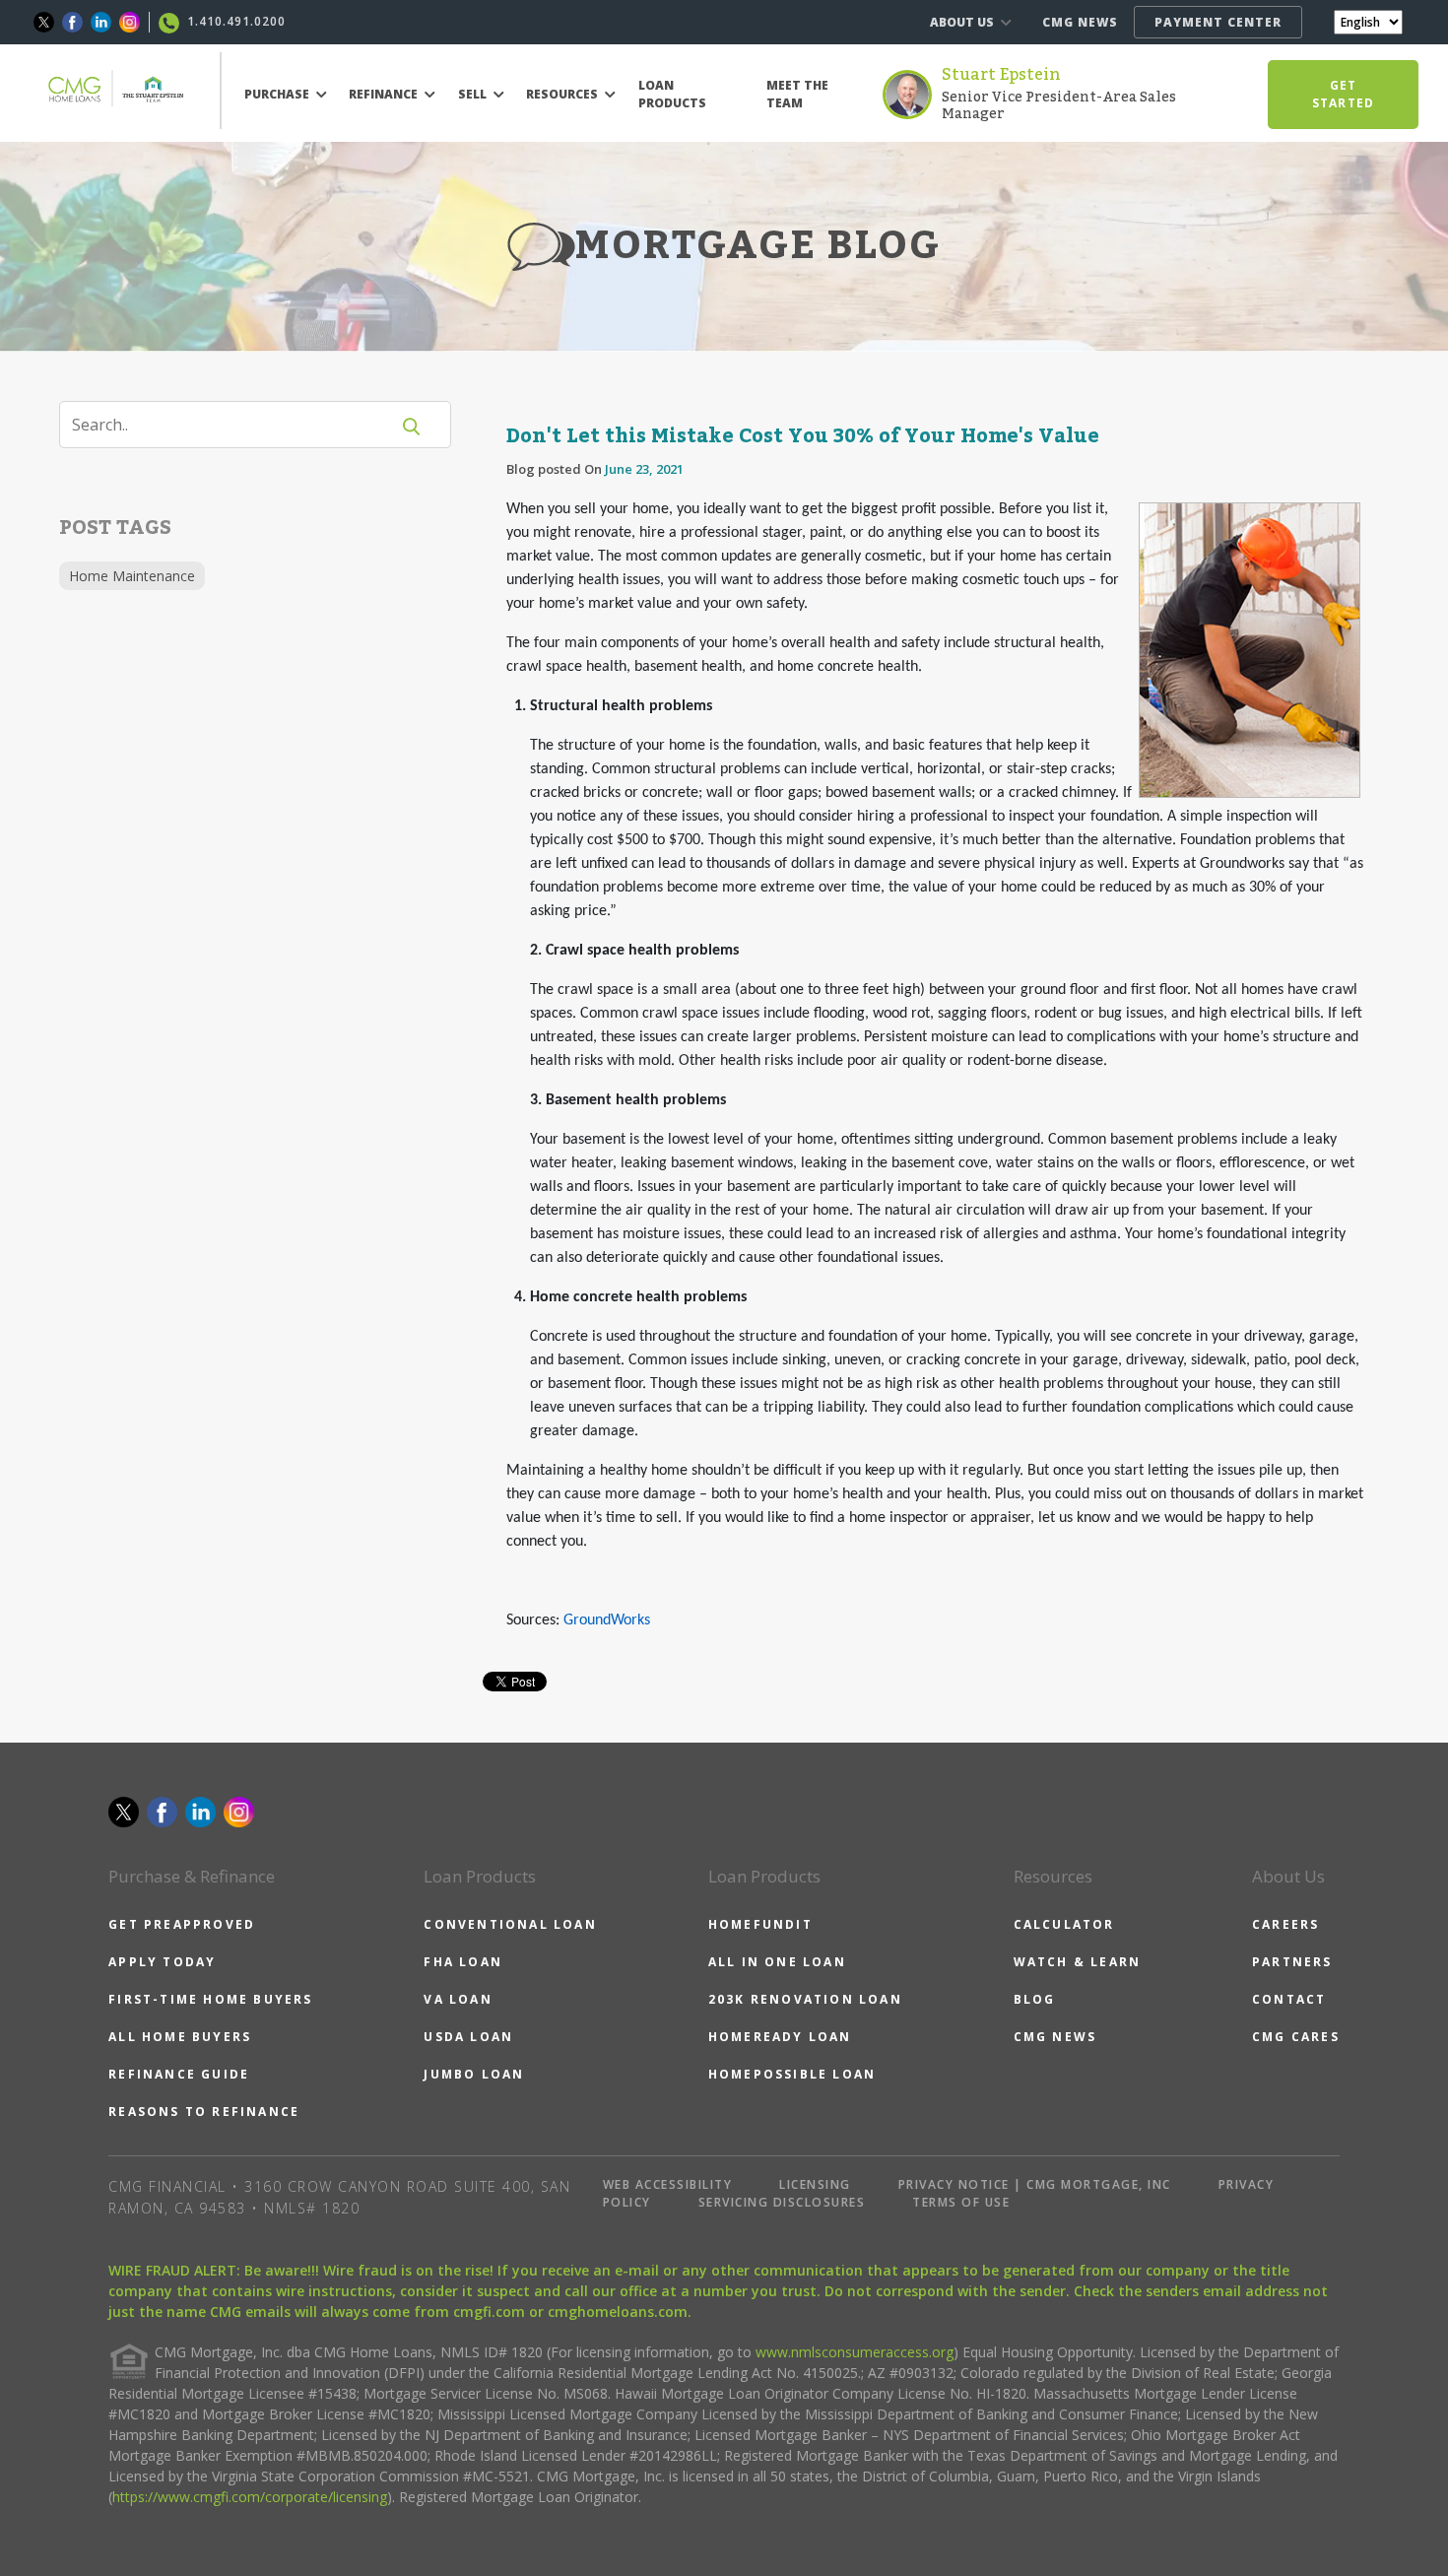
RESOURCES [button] (563, 94)
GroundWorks (607, 1620)
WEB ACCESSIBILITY (668, 2184)
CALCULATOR (1064, 1924)
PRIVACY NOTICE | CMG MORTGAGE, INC (1035, 2184)
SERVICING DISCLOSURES (782, 2202)
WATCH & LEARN (1078, 1962)
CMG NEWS (1080, 22)
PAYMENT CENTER (1218, 22)
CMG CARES (1296, 2037)
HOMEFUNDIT (760, 1924)
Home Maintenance (132, 576)
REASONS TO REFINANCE (204, 2112)
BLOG (1035, 1999)
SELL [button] (474, 94)
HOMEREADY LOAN (780, 2037)
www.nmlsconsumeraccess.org (855, 2352)
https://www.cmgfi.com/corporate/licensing (250, 2497)
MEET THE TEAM (797, 94)
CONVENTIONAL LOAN (510, 1924)
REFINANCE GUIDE (179, 2074)
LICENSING (815, 2184)
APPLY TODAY (162, 1962)
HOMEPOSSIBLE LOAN (792, 2074)
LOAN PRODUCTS (672, 94)
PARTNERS (1292, 1962)
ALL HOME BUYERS (180, 2037)
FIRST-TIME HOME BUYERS (210, 1999)
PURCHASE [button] (278, 94)
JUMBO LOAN (474, 2074)
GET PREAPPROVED (182, 1924)
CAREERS (1285, 1924)
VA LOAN (458, 1999)
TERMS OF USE (961, 2202)
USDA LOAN (468, 2037)
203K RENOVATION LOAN (805, 1999)
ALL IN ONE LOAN (777, 1962)
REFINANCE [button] (385, 94)
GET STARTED (1343, 94)
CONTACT (1289, 1999)
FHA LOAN (463, 1962)
